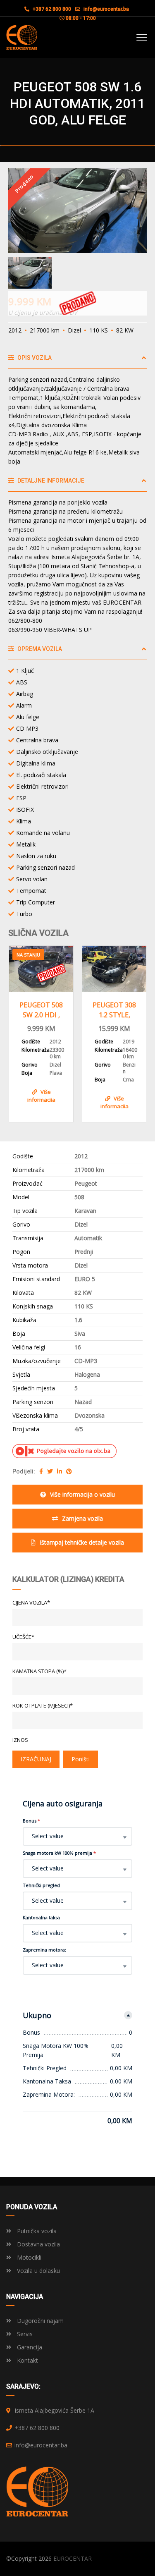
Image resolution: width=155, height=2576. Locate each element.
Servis (24, 2334)
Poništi (81, 1759)
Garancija (29, 2347)
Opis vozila (34, 358)
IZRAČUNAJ (36, 1759)
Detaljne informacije (50, 481)
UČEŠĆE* (23, 1637)
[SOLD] (123, 969)
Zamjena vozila (82, 1518)
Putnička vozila (36, 2231)
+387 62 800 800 (51, 9)
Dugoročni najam (39, 2321)
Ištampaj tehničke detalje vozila (82, 1542)
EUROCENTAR (73, 2558)
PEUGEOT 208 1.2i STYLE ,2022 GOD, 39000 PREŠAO (123, 1010)
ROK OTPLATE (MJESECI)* (43, 1705)
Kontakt (27, 2360)
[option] (77, 211)
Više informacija (50, 1101)
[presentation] (20, 1032)
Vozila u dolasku (38, 2271)
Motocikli (28, 2257)
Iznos (20, 1740)
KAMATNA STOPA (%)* (39, 1671)
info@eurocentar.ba (106, 9)
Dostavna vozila (38, 2244)
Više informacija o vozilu (82, 1494)
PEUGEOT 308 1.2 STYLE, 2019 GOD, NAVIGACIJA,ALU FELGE (49, 1010)
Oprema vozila (39, 649)
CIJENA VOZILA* (31, 1603)
